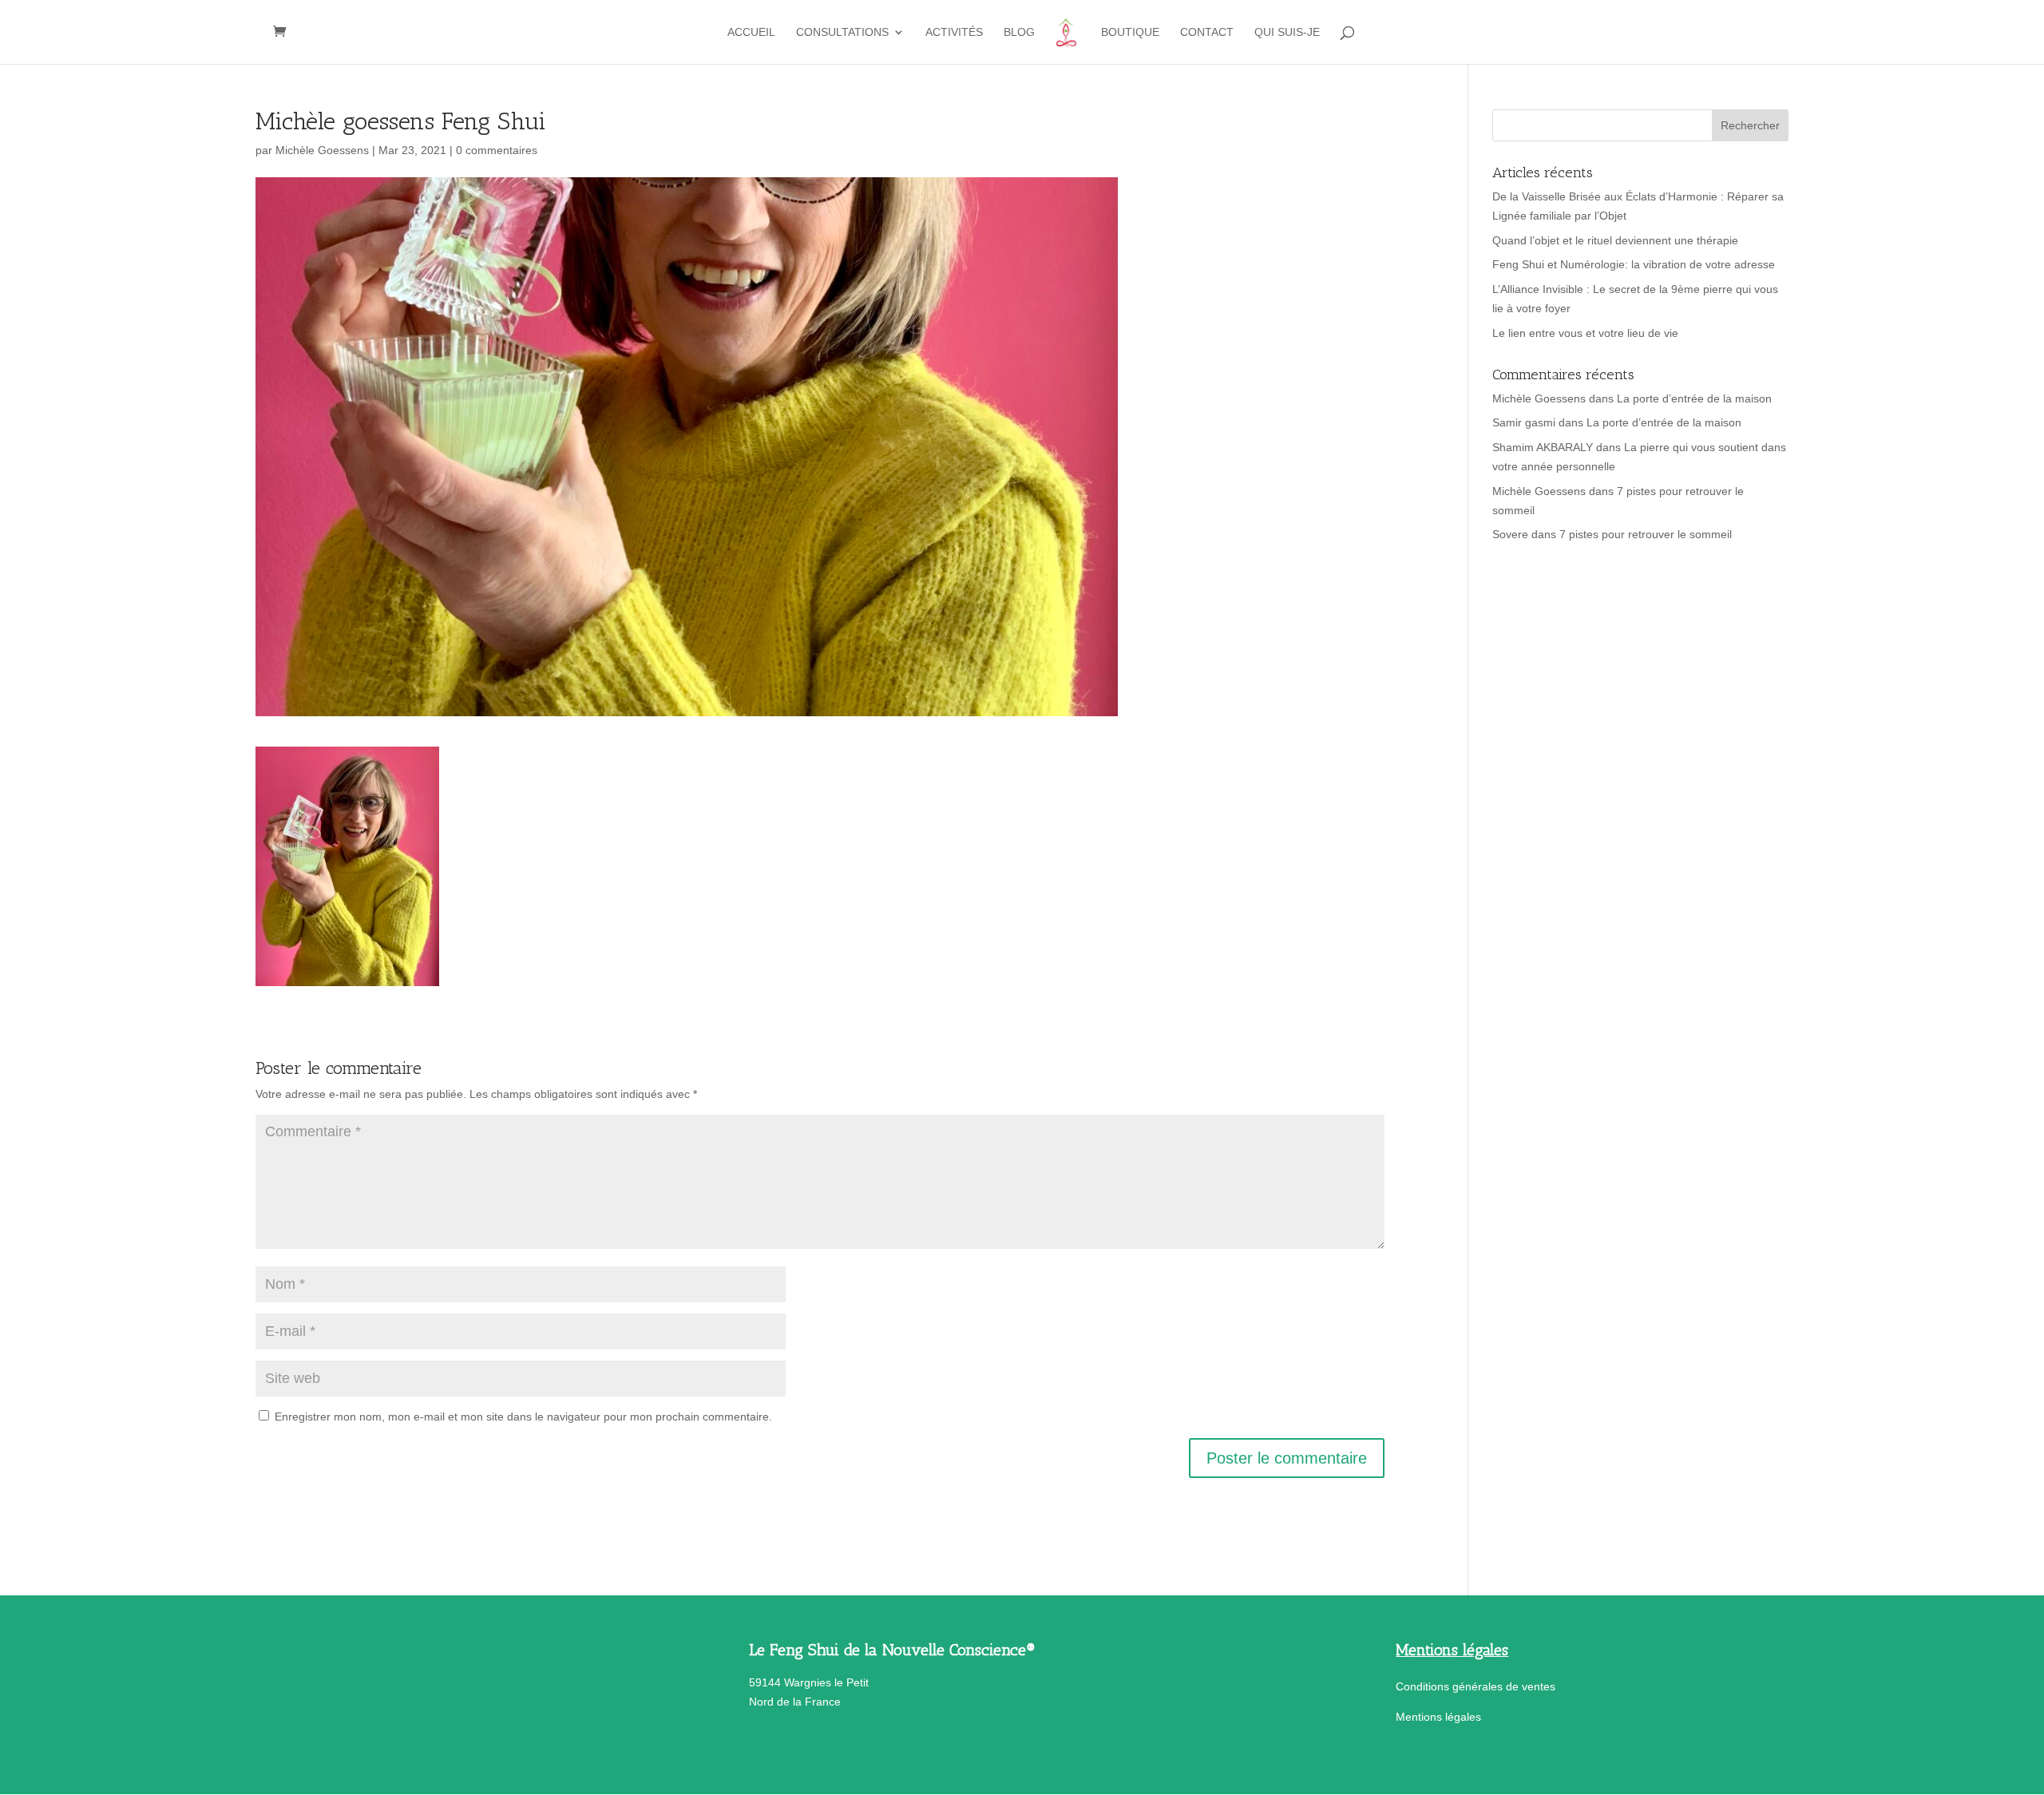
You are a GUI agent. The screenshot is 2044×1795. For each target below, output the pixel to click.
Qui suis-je (1287, 32)
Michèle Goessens (322, 150)
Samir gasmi (1524, 422)
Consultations (842, 32)
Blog (1019, 32)
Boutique (1130, 32)
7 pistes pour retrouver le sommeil (1646, 534)
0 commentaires (497, 150)
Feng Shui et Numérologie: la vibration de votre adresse (1634, 264)
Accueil (751, 32)
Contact (1207, 32)
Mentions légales (1438, 1717)
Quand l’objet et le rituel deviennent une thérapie (1615, 240)
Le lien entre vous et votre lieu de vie (1585, 333)
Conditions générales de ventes (1476, 1686)
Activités (954, 32)
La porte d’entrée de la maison (1694, 398)
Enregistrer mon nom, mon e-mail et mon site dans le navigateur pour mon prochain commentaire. (523, 1417)
